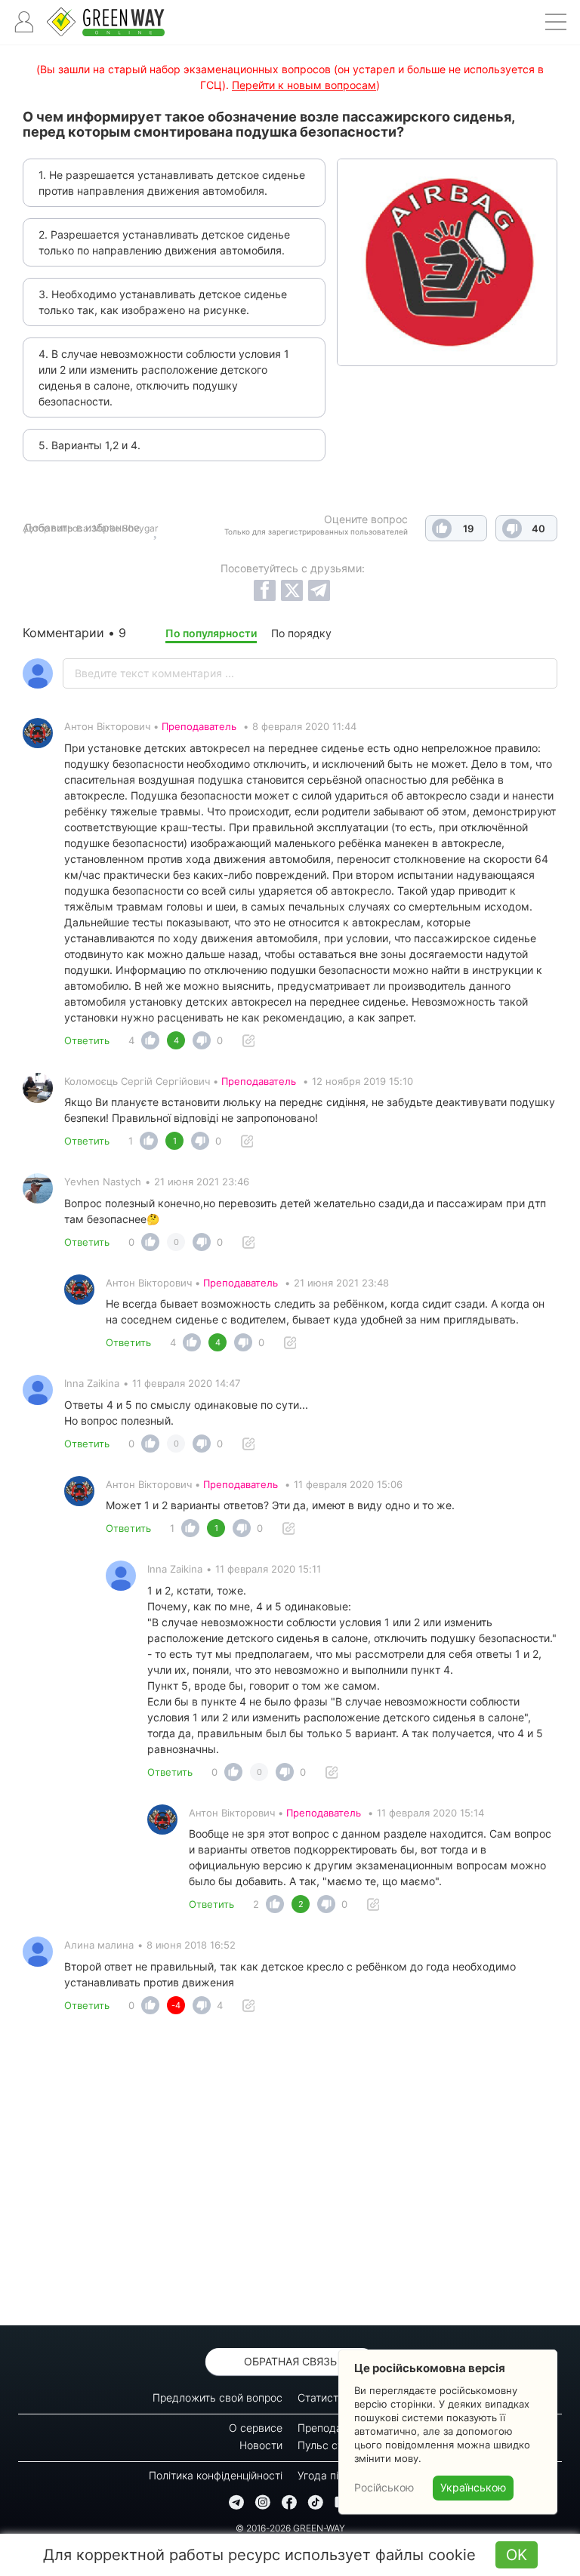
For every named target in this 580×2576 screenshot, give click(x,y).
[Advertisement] (290, 2174)
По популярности (211, 633)
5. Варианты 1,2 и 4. (89, 445)
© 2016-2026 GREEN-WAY (290, 2528)
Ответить (87, 1040)
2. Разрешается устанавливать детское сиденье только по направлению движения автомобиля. (164, 242)
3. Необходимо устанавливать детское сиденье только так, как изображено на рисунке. (163, 302)
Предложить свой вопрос (217, 2397)
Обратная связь (290, 2361)
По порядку (301, 633)
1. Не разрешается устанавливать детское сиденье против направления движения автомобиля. (172, 183)
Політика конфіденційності (216, 2475)
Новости (261, 2445)
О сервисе (256, 2428)
